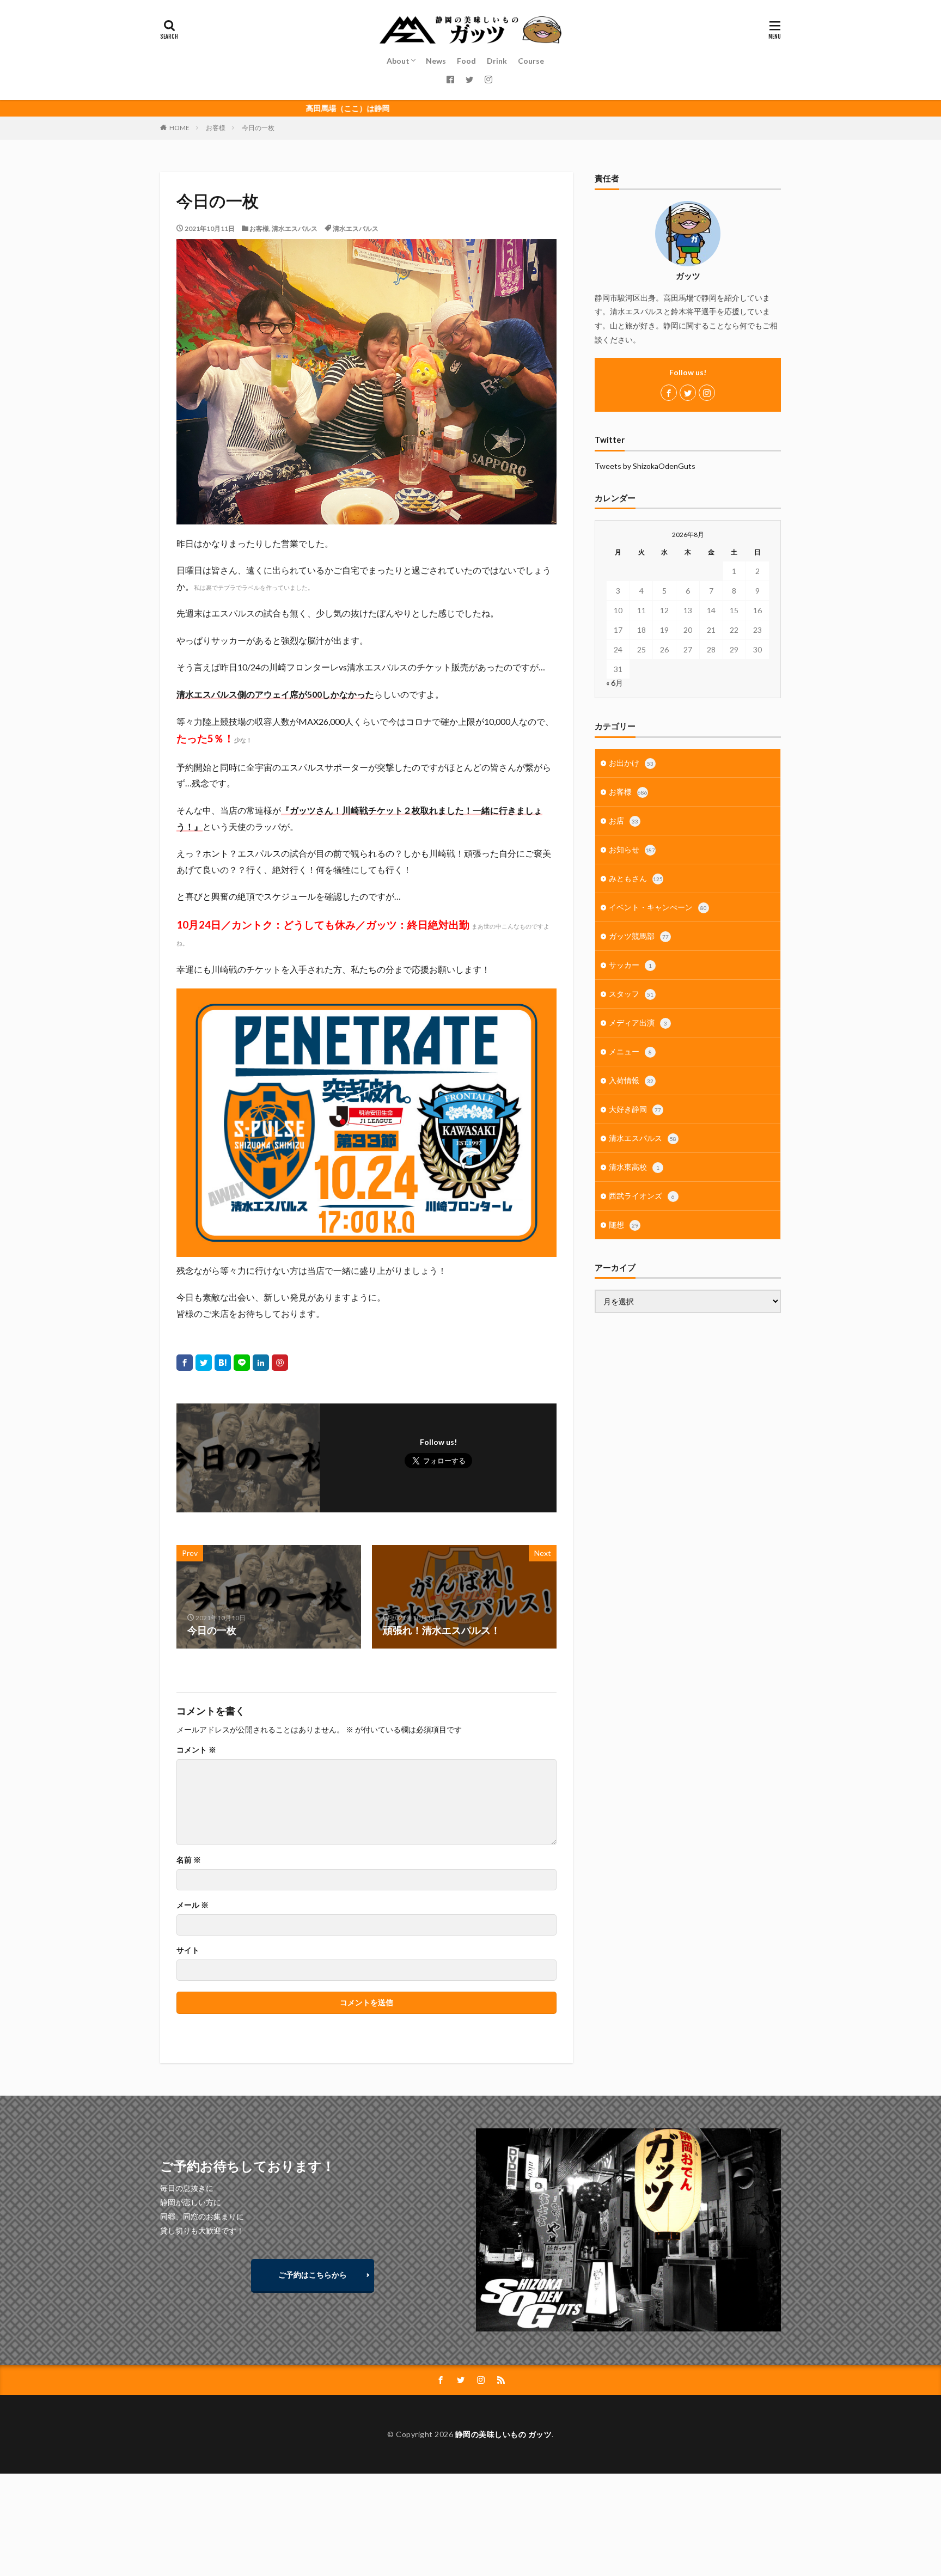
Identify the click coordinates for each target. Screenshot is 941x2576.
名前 (189, 1860)
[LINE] (242, 1363)
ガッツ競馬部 (639, 936)
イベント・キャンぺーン (658, 907)
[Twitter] (204, 1363)
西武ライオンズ (642, 1196)
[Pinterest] (280, 1363)
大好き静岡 (635, 1109)
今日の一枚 (258, 128)
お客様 (216, 128)
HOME (179, 128)
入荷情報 (631, 1080)
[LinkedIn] (261, 1363)
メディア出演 (638, 1023)
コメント (196, 1750)
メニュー (630, 1051)
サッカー (630, 965)
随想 (624, 1225)
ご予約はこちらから (313, 2275)
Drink (497, 61)
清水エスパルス (295, 228)
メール (193, 1905)
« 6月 (615, 683)
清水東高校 (634, 1167)
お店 (624, 820)
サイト (188, 1950)
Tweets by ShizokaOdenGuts (645, 466)
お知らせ (632, 849)
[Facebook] (185, 1363)
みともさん (636, 878)
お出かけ (631, 763)
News (436, 61)
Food (466, 61)
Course (531, 61)
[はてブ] (223, 1363)
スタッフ (631, 994)
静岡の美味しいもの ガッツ (504, 2434)
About (398, 61)
